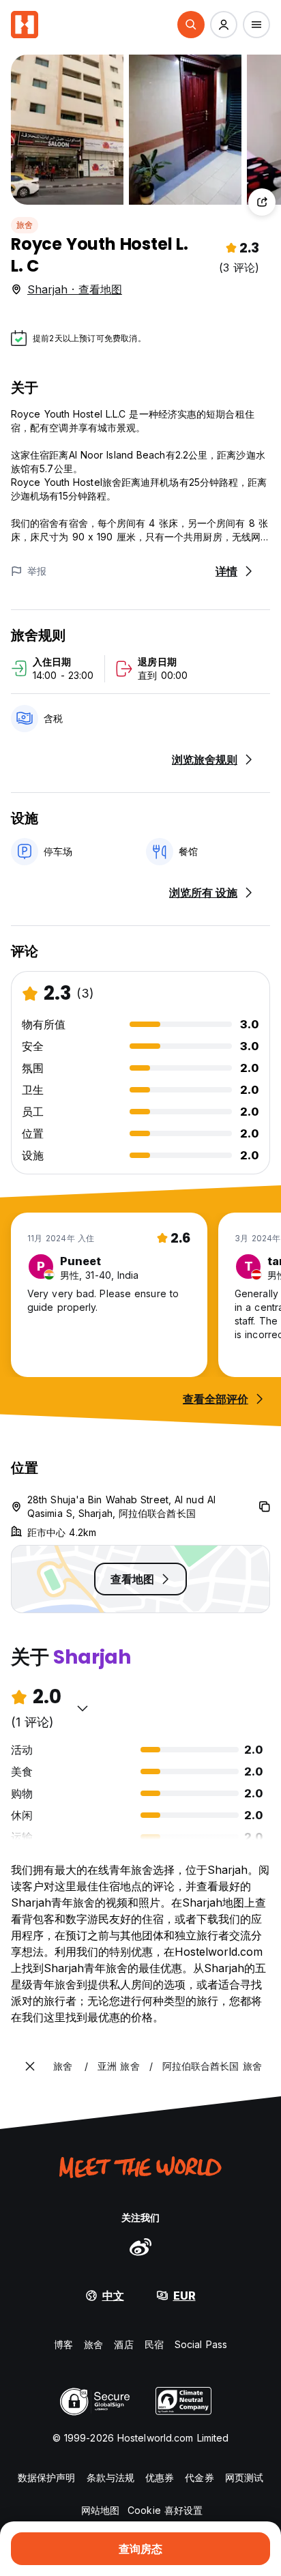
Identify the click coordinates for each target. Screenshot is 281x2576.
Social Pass (201, 2344)
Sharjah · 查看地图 (75, 289)
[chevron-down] (83, 1708)
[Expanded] (30, 2066)
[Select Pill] (191, 25)
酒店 (123, 2344)
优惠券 (160, 2477)
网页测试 (244, 2477)
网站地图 (100, 2510)
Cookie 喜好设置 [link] (165, 2510)
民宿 (154, 2344)
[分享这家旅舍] (262, 202)
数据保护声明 (47, 2477)
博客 (63, 2344)
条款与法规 (111, 2477)
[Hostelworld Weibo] (140, 2246)
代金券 (199, 2477)
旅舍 (25, 225)
